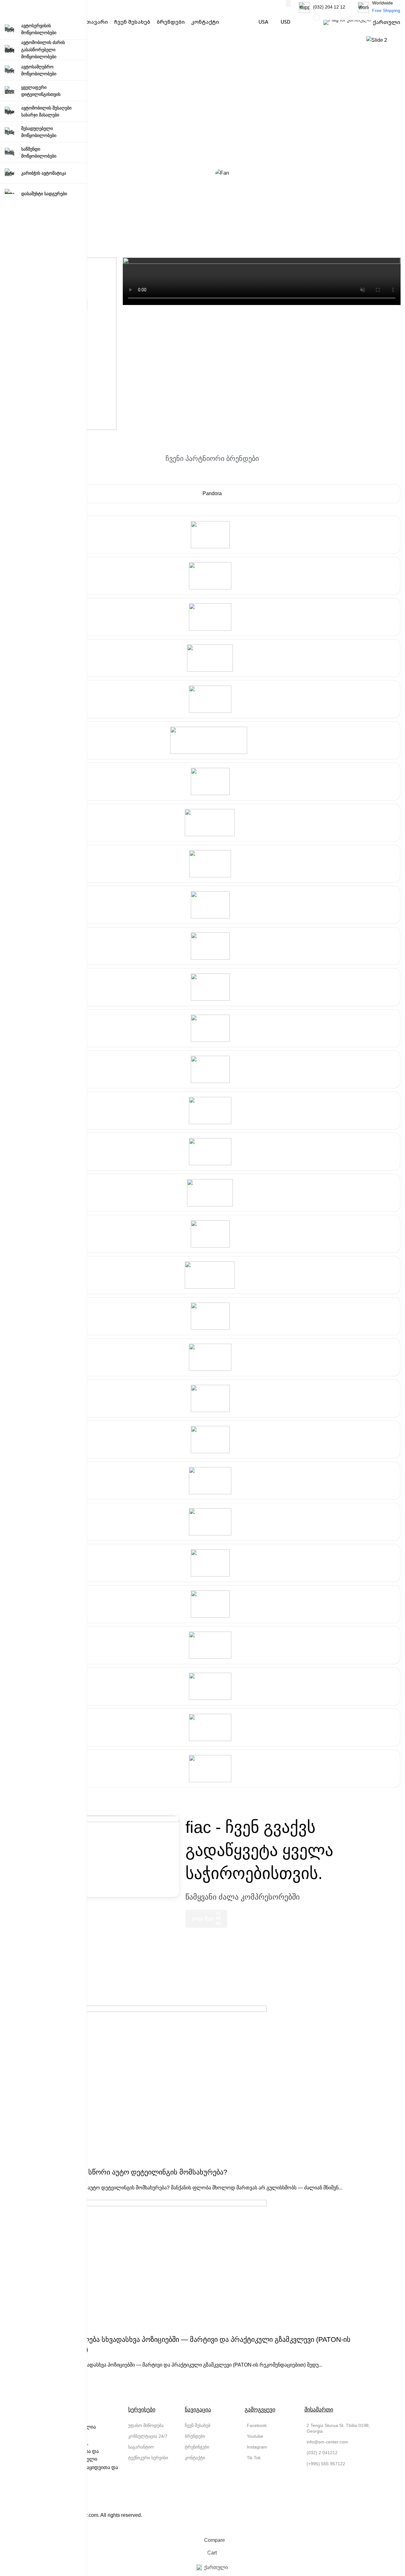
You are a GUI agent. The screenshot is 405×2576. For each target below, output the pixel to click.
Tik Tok (254, 2458)
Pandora (212, 493)
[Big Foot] (212, 987)
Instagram (257, 2447)
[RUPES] (212, 946)
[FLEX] (212, 1028)
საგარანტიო (141, 2447)
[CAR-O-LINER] (212, 1440)
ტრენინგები (197, 2447)
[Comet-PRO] (212, 1357)
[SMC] (212, 1193)
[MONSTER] (212, 1686)
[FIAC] (212, 1234)
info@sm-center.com (327, 2442)
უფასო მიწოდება (146, 2425)
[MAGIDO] (212, 1769)
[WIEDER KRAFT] (212, 1275)
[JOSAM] (212, 1481)
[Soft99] (212, 864)
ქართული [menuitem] (216, 2567)
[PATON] (212, 1604)
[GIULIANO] (212, 1316)
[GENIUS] (212, 1398)
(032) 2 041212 (322, 2453)
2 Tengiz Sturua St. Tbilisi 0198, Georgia (338, 2428)
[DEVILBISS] (212, 740)
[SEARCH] (288, 3)
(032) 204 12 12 (329, 7)
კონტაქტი (195, 2458)
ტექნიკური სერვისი (148, 2458)
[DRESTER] (212, 1563)
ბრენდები (195, 2436)
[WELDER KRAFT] (212, 1645)
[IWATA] (212, 699)
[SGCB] (212, 1152)
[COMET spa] (212, 1069)
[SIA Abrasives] (212, 781)
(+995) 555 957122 (326, 2464)
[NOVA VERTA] (212, 1522)
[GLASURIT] (212, 535)
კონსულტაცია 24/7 (148, 2436)
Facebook (257, 2425)
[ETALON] (212, 823)
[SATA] (212, 658)
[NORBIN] (212, 617)
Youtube (255, 2436)
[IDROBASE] (212, 1111)
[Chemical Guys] (212, 905)
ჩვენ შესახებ (198, 2425)
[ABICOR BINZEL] (212, 1727)
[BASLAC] (212, 576)
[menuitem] (212, 2568)
